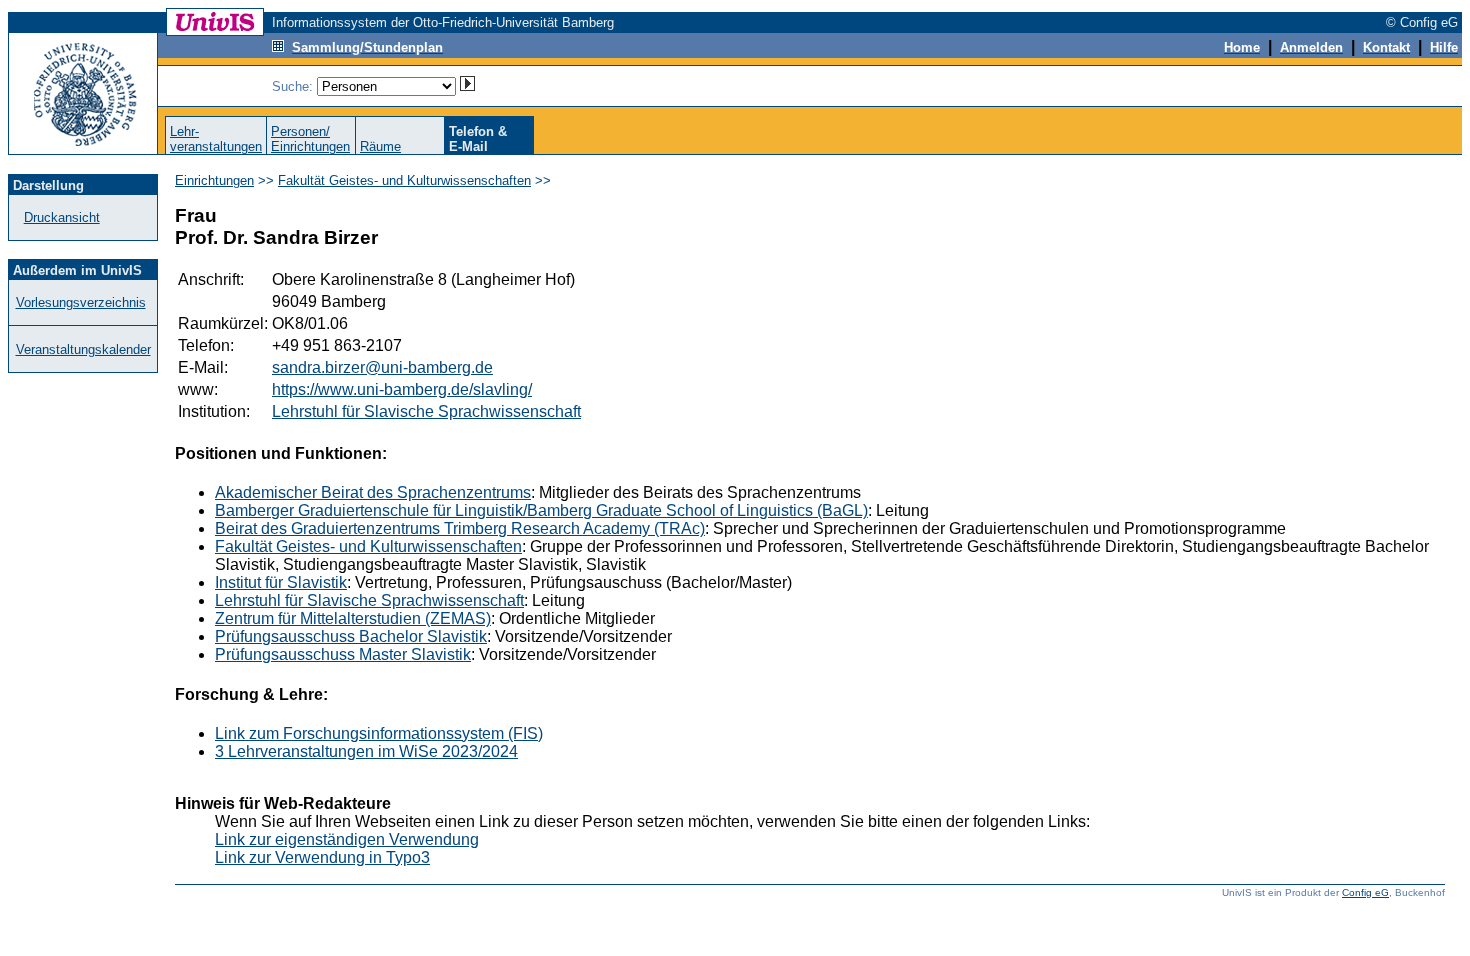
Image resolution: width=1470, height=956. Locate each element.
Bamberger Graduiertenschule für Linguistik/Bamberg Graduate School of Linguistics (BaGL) (541, 510)
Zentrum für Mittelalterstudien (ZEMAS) (353, 618)
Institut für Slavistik (281, 582)
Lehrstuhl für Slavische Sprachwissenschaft (426, 411)
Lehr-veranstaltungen (216, 139)
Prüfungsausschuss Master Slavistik (343, 654)
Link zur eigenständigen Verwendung (347, 839)
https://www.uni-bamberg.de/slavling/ (402, 389)
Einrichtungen (214, 180)
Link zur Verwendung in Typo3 (322, 857)
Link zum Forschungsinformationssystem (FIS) (379, 733)
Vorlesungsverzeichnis (81, 302)
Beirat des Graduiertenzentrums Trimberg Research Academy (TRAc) (460, 528)
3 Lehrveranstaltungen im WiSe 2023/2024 (366, 751)
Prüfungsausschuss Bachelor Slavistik (351, 636)
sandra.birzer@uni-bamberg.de (382, 367)
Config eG (1365, 892)
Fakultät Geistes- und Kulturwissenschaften (404, 180)
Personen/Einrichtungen (310, 139)
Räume (380, 146)
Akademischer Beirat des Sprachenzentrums (373, 492)
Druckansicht (62, 217)
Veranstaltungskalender (83, 349)
